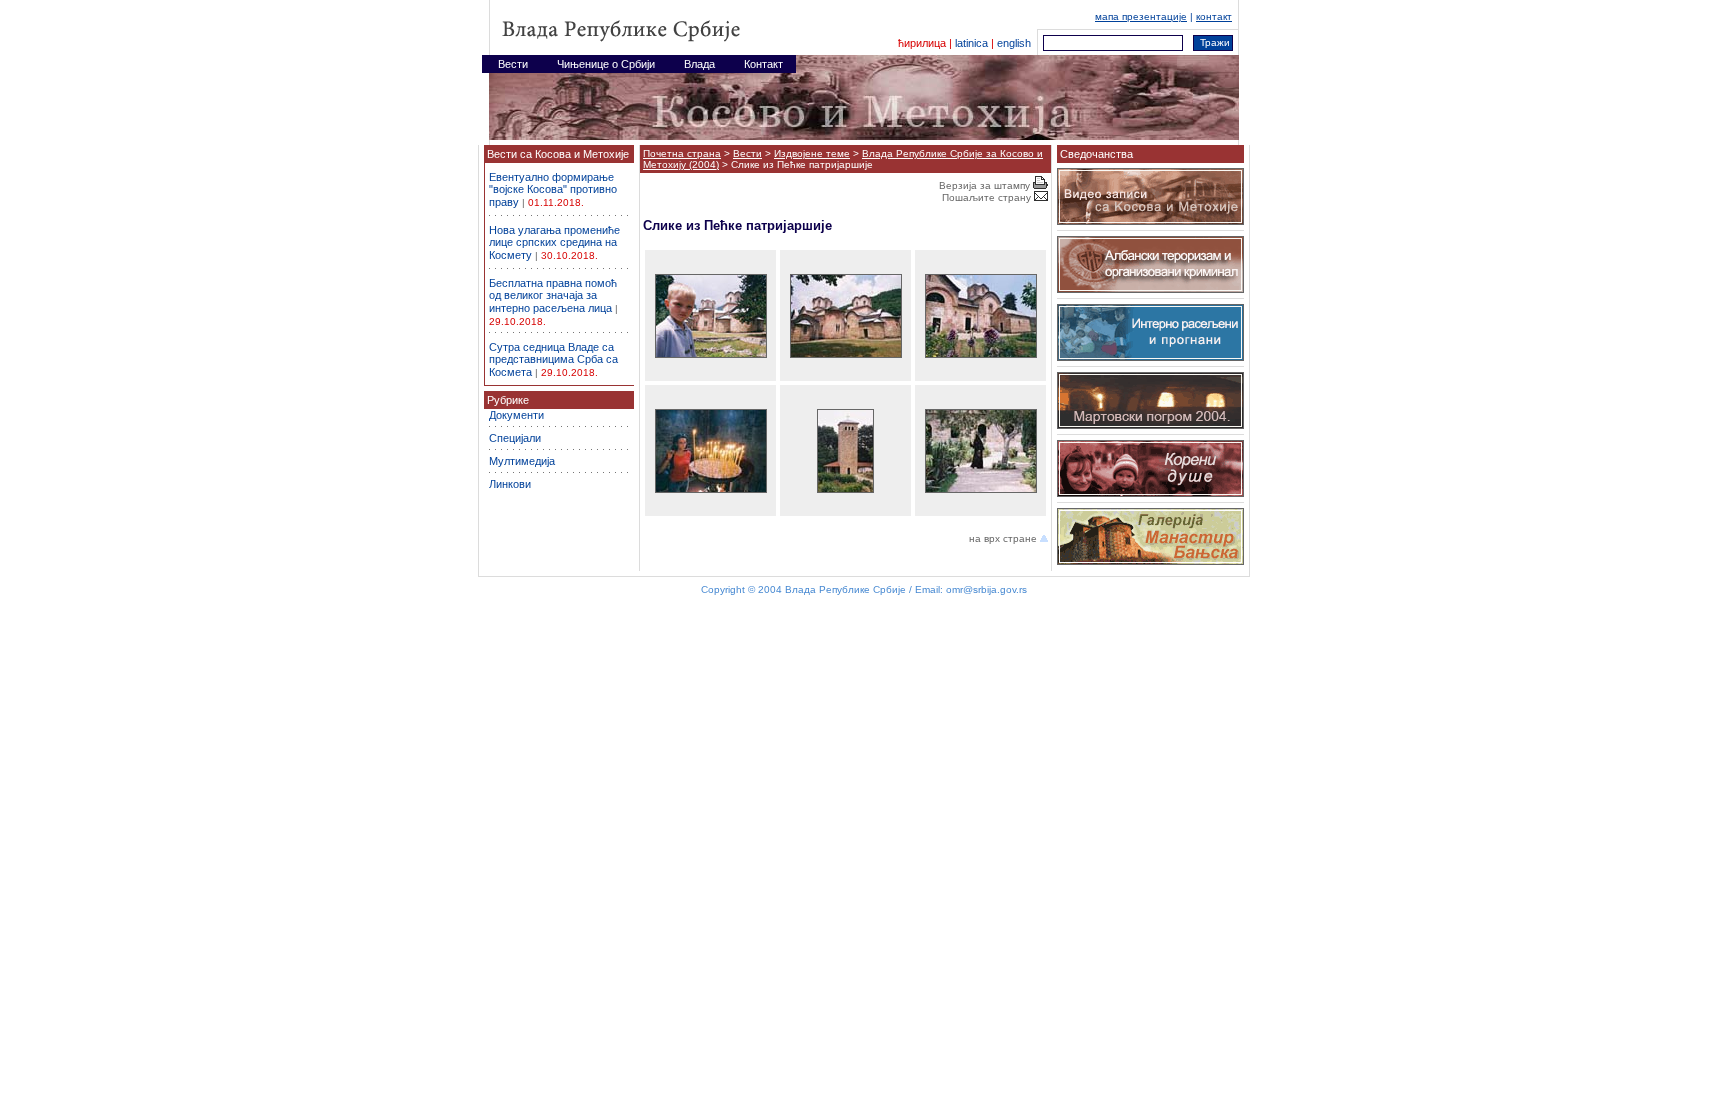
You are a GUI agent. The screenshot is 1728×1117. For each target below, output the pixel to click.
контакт (1214, 16)
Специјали (515, 438)
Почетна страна (682, 153)
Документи (516, 415)
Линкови (510, 484)
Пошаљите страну (988, 197)
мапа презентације (1141, 16)
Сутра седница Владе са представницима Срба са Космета (553, 359)
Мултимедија (522, 461)
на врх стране (1004, 538)
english (1014, 43)
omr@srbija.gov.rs (986, 589)
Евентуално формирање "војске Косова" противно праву (553, 189)
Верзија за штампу (986, 185)
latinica (971, 43)
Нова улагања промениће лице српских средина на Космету (554, 242)
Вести (747, 153)
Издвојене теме (812, 153)
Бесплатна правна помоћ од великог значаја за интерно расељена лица (553, 295)
